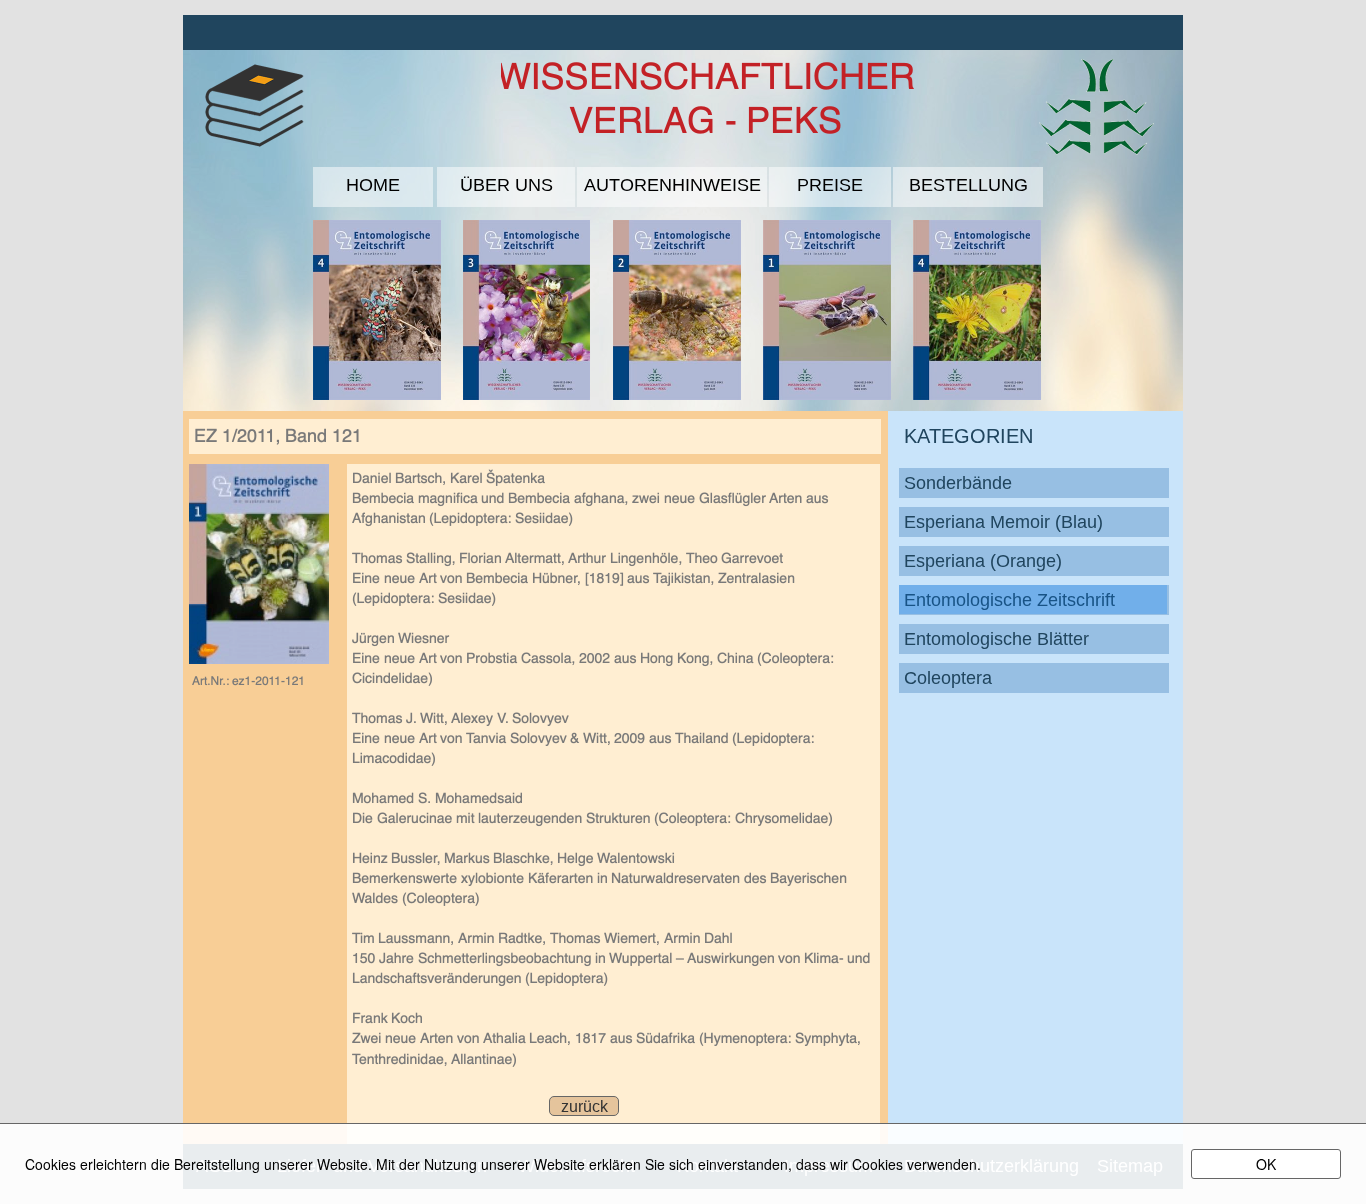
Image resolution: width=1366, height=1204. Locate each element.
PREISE (830, 185)
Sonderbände (958, 483)
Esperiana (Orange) (983, 561)
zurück (584, 1106)
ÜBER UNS (506, 185)
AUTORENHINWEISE (672, 185)
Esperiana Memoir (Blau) (1003, 522)
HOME (373, 185)
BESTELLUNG (968, 185)
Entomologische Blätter (996, 639)
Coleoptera (948, 678)
